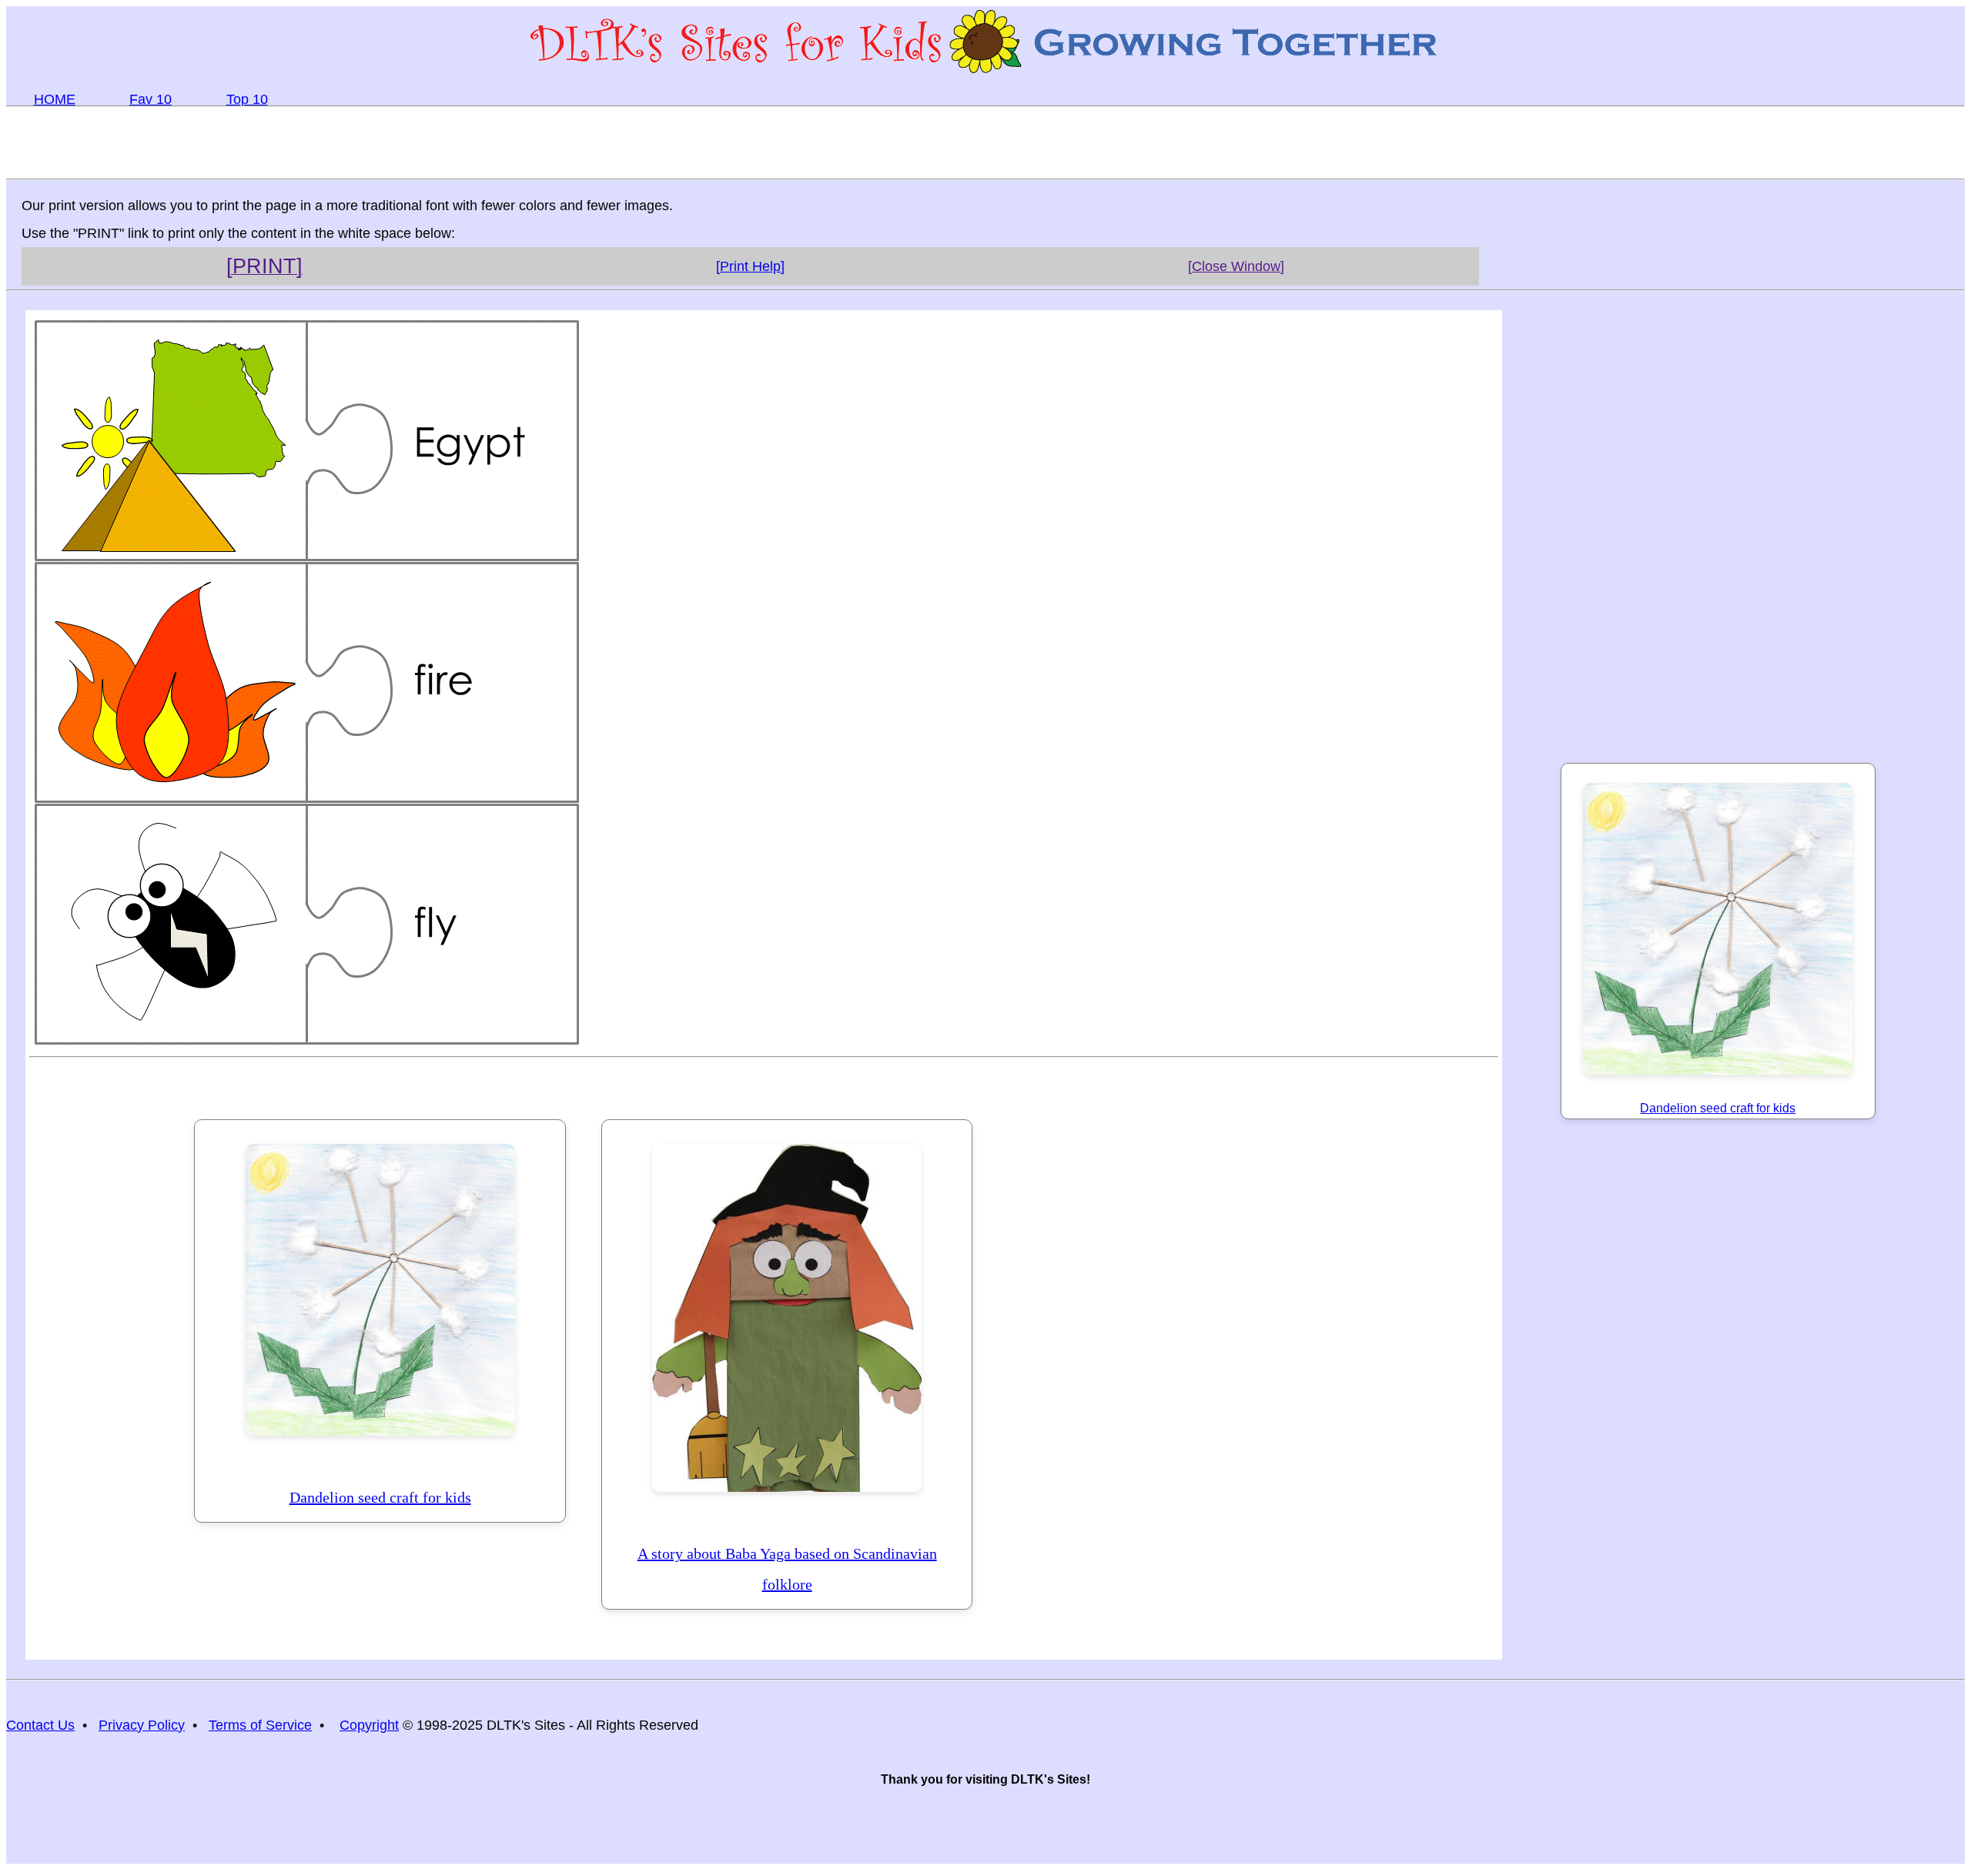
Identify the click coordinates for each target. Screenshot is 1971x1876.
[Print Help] (750, 266)
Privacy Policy (142, 1725)
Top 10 (247, 99)
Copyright (369, 1725)
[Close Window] (1236, 266)
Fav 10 (151, 99)
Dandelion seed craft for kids (380, 1497)
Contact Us (40, 1725)
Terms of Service (260, 1725)
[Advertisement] (985, 142)
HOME (55, 99)
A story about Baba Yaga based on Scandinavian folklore (787, 1569)
